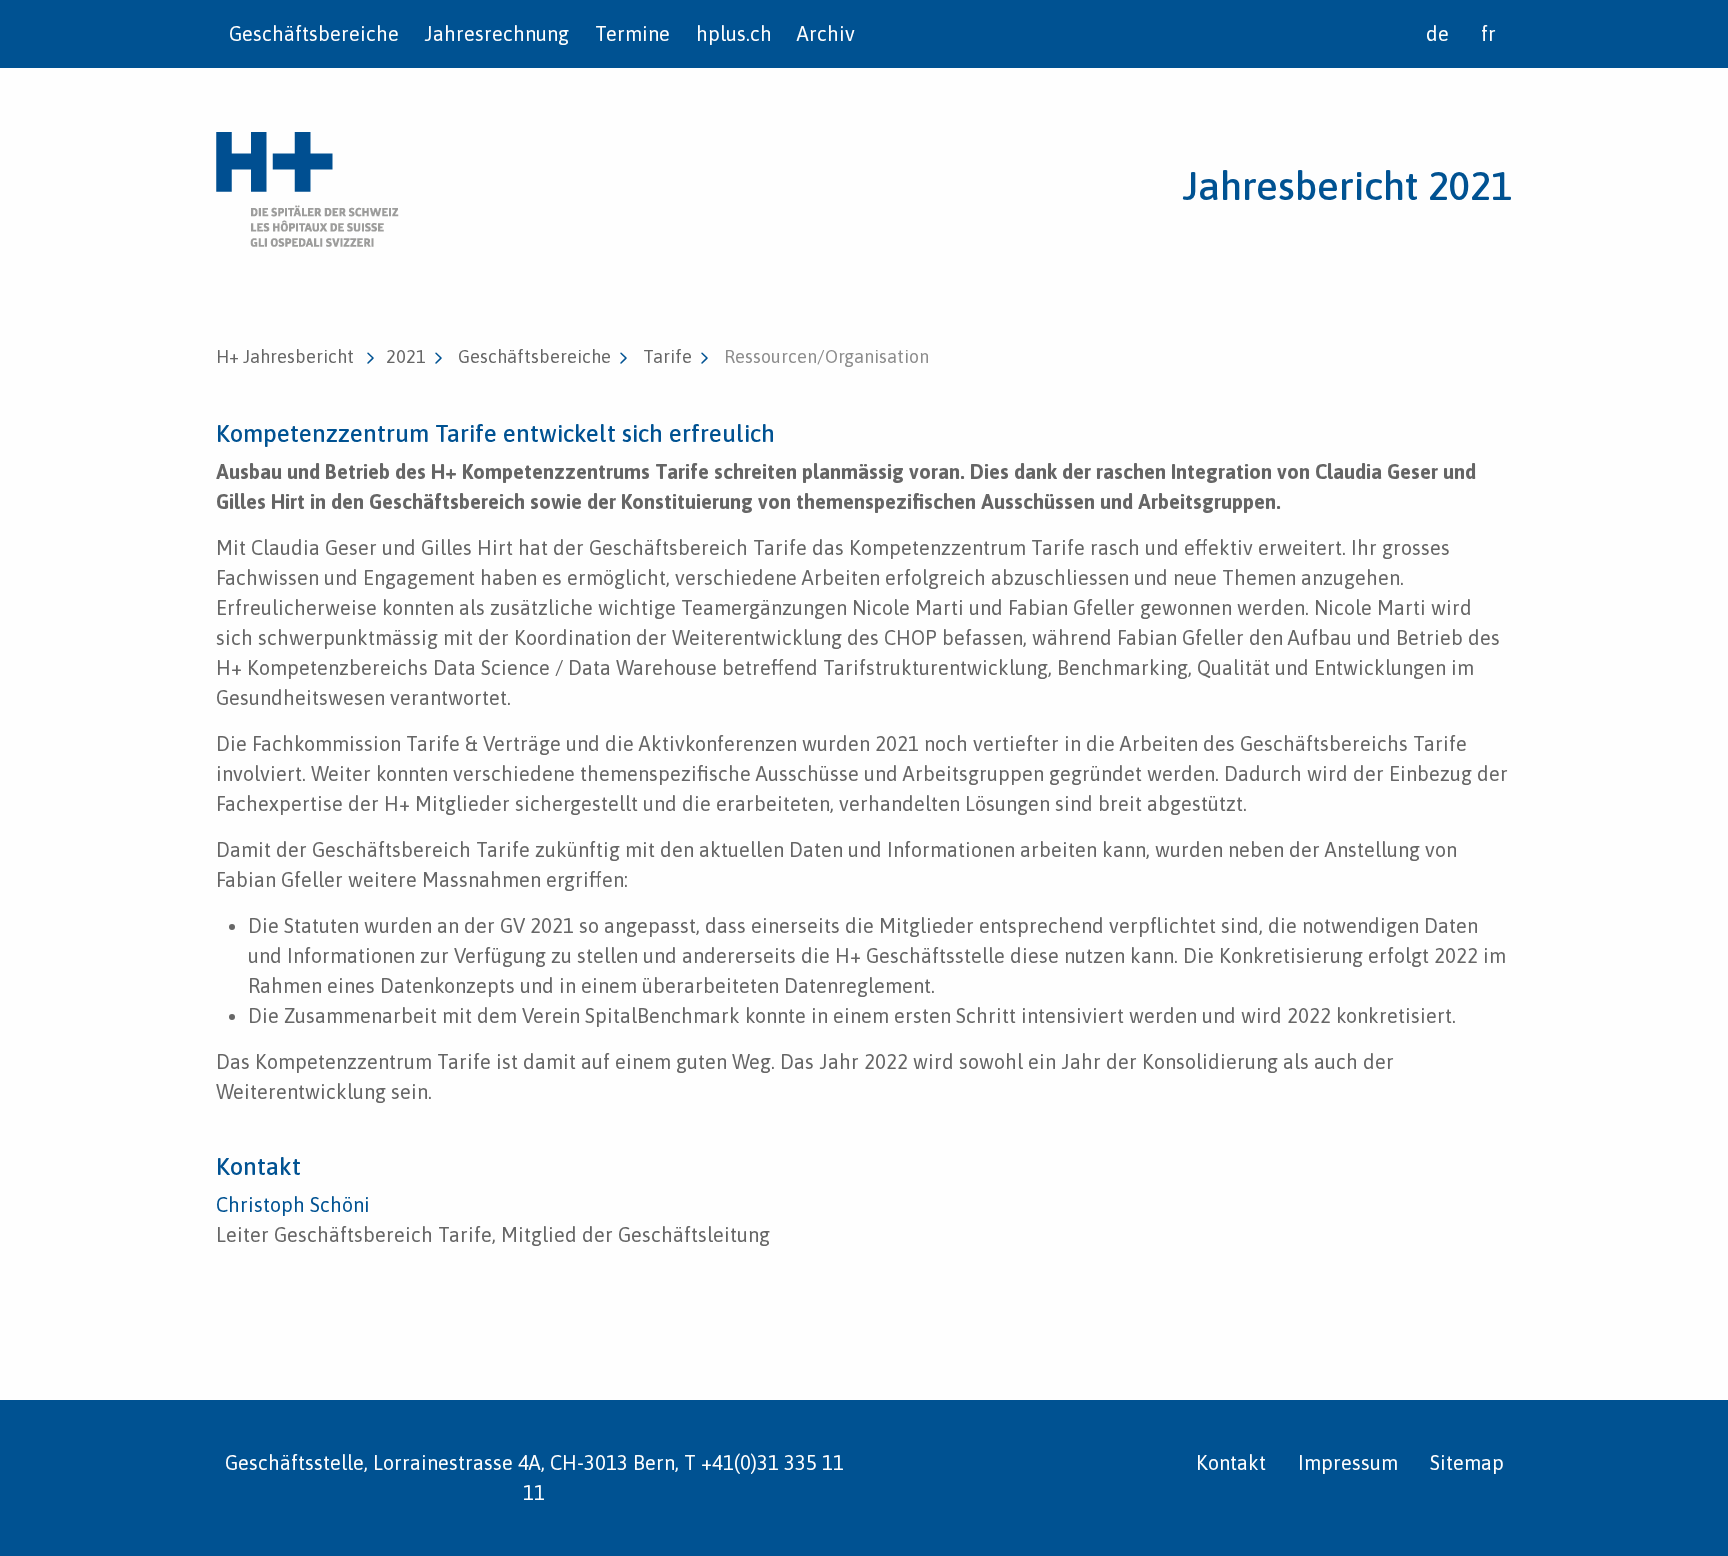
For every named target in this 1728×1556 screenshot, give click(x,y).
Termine (632, 33)
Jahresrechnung (496, 33)
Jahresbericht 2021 (1347, 185)
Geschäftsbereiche (314, 33)
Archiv (826, 33)
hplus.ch (734, 33)
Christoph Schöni (293, 1204)
